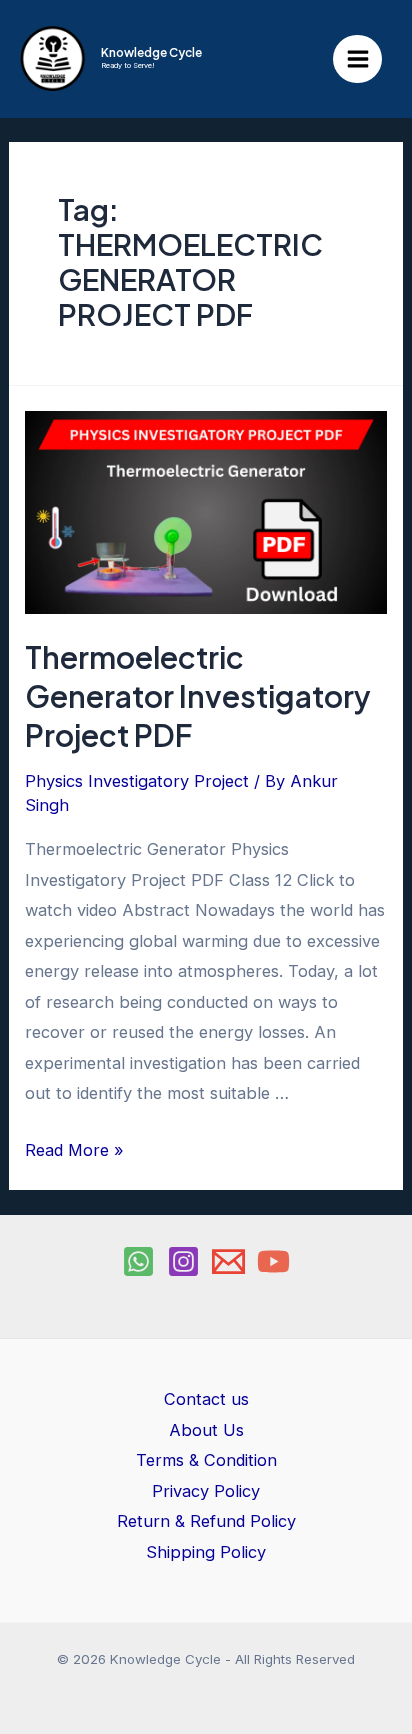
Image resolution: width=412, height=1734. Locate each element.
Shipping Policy (206, 1552)
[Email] (228, 1261)
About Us (206, 1430)
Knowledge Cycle (151, 52)
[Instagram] (183, 1261)
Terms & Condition (206, 1460)
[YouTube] (273, 1261)
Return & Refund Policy (206, 1521)
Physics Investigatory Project (137, 781)
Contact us (206, 1399)
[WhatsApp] (138, 1261)
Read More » (74, 1150)
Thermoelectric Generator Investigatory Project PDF (198, 696)
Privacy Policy (206, 1491)
